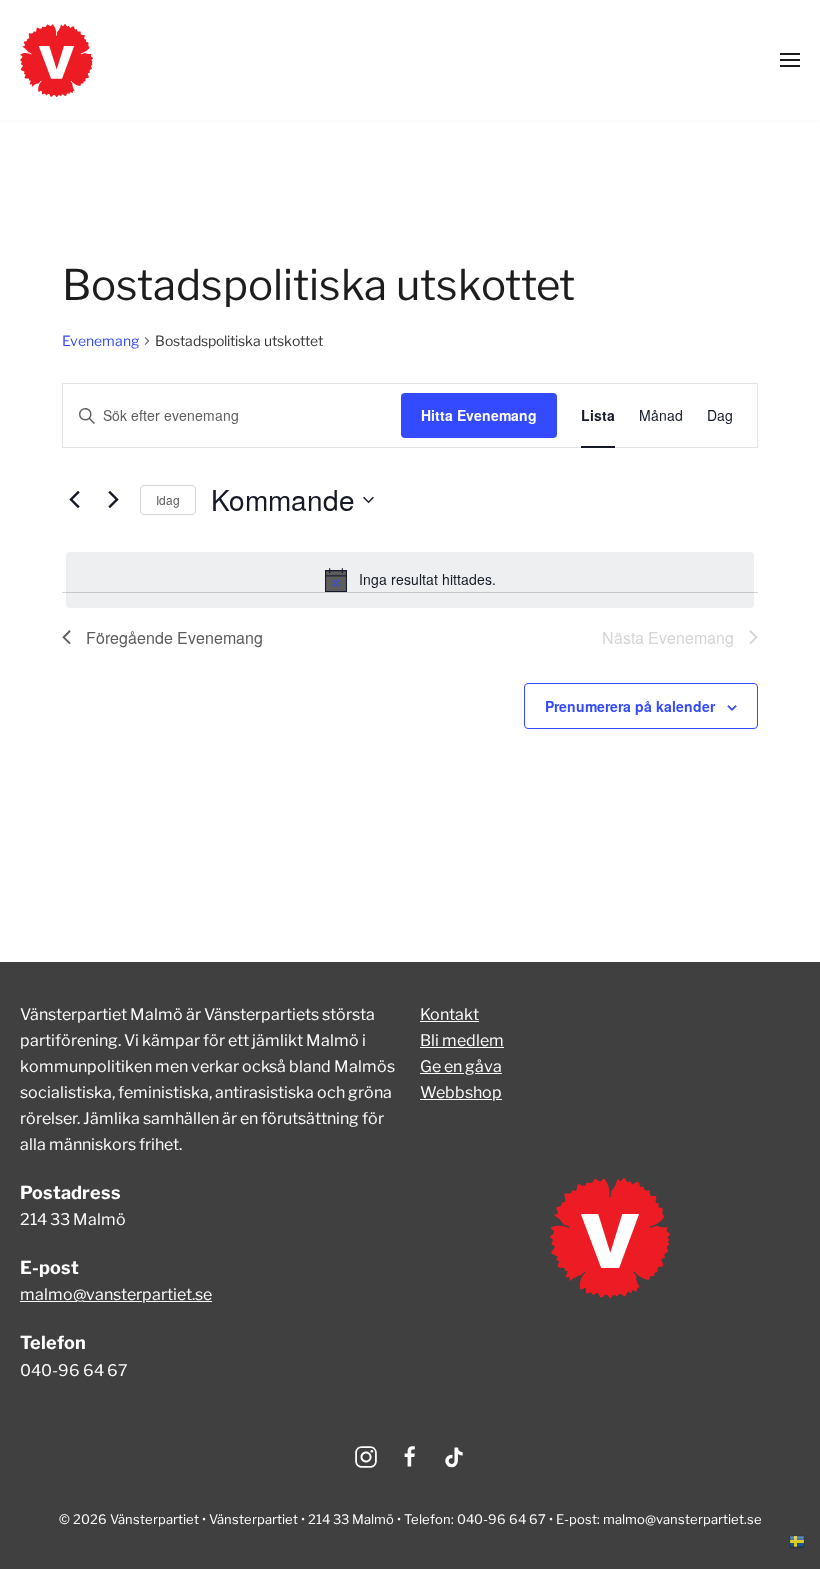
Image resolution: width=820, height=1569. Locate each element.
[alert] (410, 580)
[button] (790, 60)
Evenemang (100, 340)
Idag (168, 499)
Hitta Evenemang (479, 415)
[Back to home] (56, 60)
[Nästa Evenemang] (113, 500)
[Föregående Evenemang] (74, 500)
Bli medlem (462, 1040)
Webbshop (461, 1092)
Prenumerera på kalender (630, 706)
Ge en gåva (461, 1066)
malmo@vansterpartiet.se (116, 1294)
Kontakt (449, 1014)
